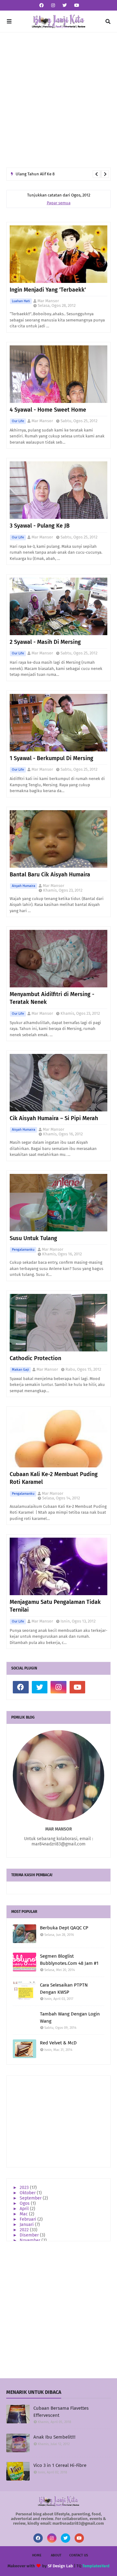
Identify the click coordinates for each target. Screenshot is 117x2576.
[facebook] (41, 5)
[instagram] (53, 5)
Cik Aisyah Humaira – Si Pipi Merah (54, 1118)
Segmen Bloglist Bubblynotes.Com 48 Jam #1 (69, 1960)
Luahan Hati (21, 301)
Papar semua (59, 203)
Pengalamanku (23, 1250)
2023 (25, 2188)
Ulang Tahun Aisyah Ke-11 (39, 175)
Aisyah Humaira (24, 886)
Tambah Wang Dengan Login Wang (70, 2017)
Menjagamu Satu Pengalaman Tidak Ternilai (55, 1606)
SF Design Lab (60, 2566)
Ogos (25, 2203)
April (25, 2209)
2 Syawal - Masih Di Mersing (45, 642)
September (31, 2198)
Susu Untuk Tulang (33, 1238)
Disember (30, 2235)
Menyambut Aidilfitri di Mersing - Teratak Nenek (52, 998)
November (31, 2240)
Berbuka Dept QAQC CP (64, 1928)
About (56, 2555)
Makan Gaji (20, 1370)
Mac (24, 2214)
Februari (29, 2219)
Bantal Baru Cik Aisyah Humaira (50, 875)
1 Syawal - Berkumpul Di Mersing (51, 758)
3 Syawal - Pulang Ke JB (40, 526)
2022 (25, 2230)
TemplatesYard (96, 2566)
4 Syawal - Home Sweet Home (48, 410)
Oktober (28, 2193)
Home (37, 2555)
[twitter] (65, 5)
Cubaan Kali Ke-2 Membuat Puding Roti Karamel (54, 1478)
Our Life (18, 421)
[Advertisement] (58, 100)
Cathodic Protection (35, 1358)
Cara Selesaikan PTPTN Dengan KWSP (64, 1989)
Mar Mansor (48, 301)
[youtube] (76, 5)
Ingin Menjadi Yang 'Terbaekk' (48, 290)
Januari (27, 2225)
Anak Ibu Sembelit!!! (54, 2437)
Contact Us (79, 2555)
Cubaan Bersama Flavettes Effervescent (61, 2412)
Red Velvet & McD (58, 2043)
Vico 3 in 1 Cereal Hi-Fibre (60, 2465)
